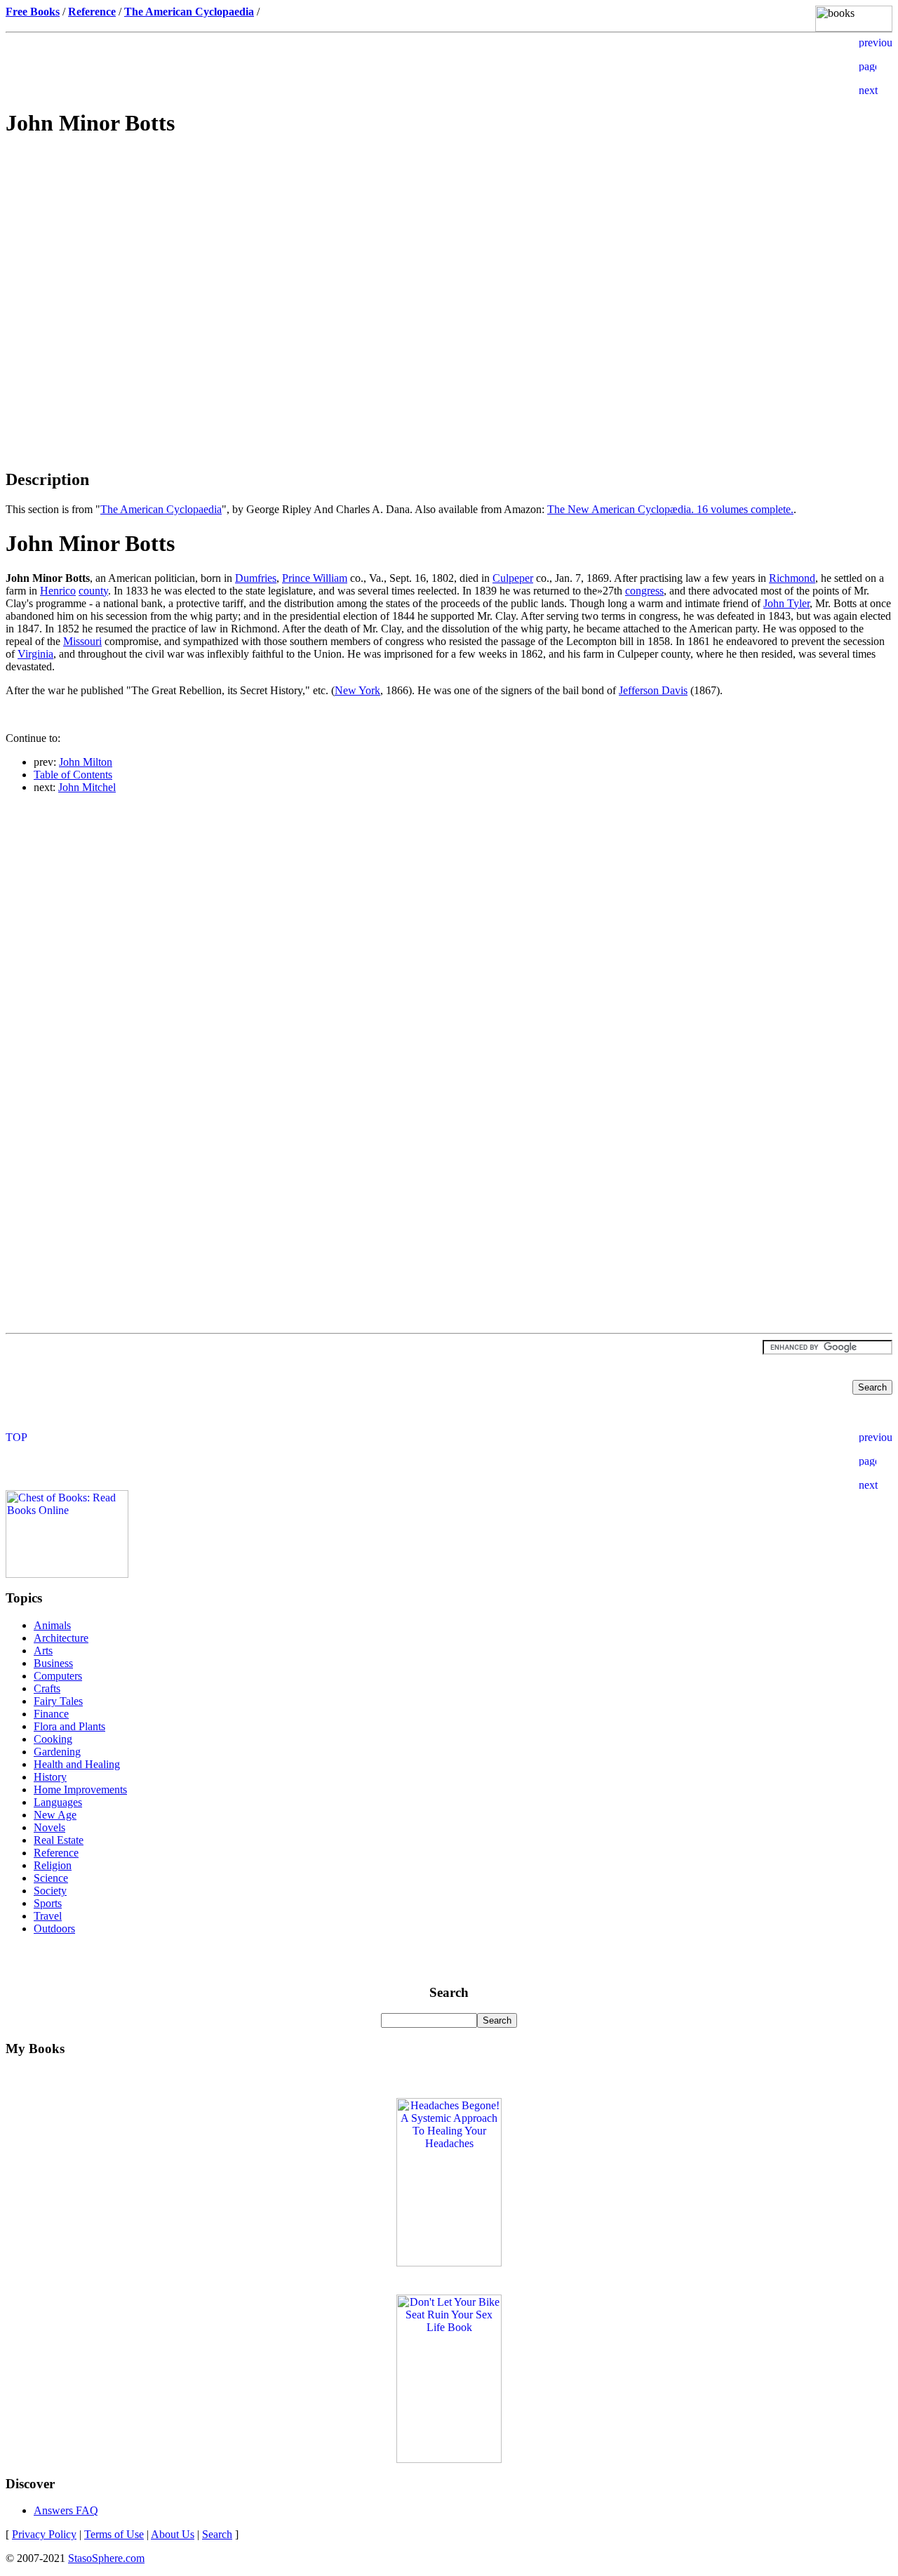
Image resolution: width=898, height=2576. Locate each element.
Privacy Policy (44, 2534)
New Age (55, 1815)
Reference (56, 1853)
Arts (43, 1651)
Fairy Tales (58, 1701)
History (50, 1777)
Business (53, 1663)
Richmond (792, 578)
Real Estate (59, 1840)
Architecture (61, 1638)
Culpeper (513, 578)
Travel (48, 1916)
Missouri (82, 641)
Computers (58, 1676)
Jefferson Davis (653, 690)
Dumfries (256, 578)
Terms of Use (114, 2534)
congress (644, 591)
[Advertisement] (449, 250)
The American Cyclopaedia (161, 509)
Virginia (35, 654)
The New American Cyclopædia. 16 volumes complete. (670, 509)
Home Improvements (80, 1790)
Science (51, 1878)
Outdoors (54, 1928)
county (93, 591)
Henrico (58, 591)
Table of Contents (73, 775)
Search (217, 2534)
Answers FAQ (66, 2510)
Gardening (57, 1752)
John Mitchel (87, 787)
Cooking (53, 1739)
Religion (53, 1865)
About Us (173, 2534)
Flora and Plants (69, 1726)
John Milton (86, 762)
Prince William (315, 578)
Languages (58, 1802)
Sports (48, 1903)
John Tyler (786, 603)
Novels (49, 1827)
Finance (51, 1714)
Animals (52, 1625)
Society (50, 1891)
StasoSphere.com (106, 2558)
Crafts (47, 1688)
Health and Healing (77, 1764)
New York (357, 690)
